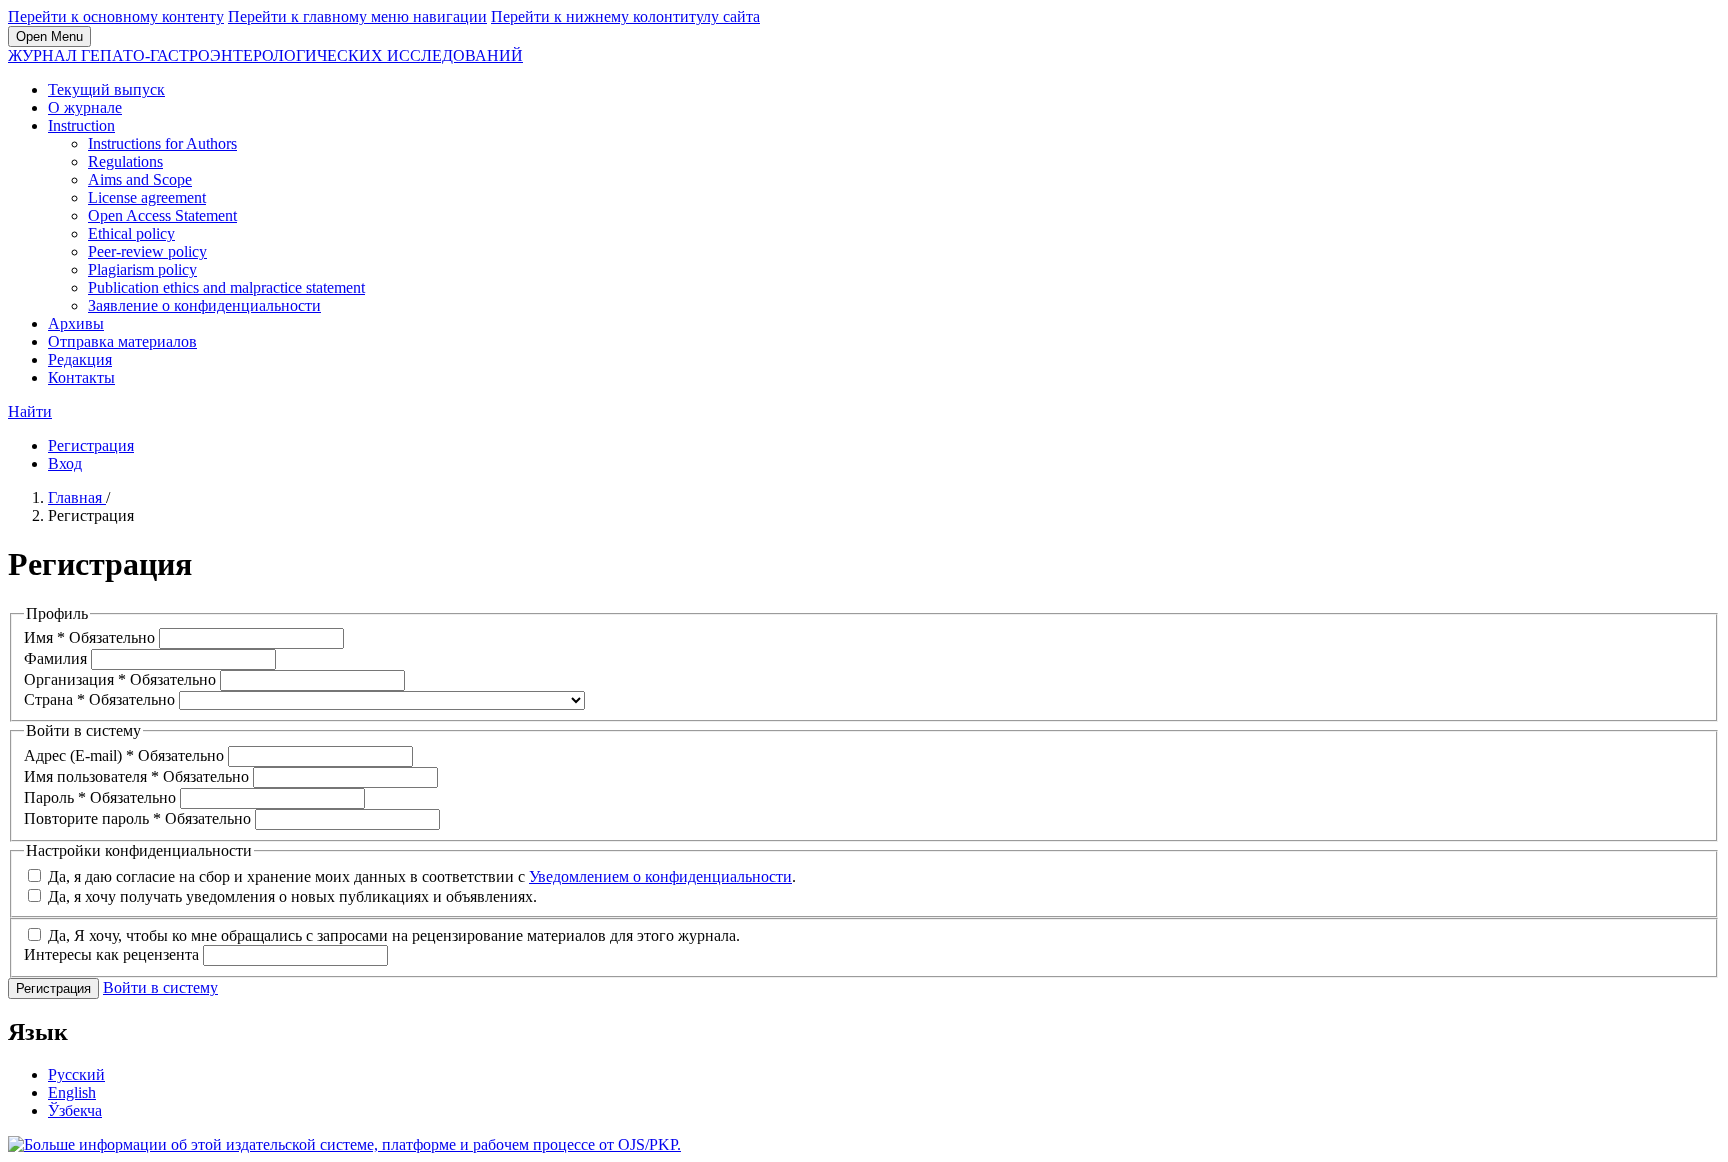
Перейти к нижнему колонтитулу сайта (625, 16)
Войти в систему (160, 987)
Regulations (125, 161)
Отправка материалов (122, 341)
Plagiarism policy (142, 269)
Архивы (76, 323)
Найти (30, 411)
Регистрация (91, 445)
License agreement (147, 197)
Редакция (80, 359)
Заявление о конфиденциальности (204, 305)
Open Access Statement (162, 215)
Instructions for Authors (162, 143)
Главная (77, 497)
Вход (65, 463)
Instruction (81, 125)
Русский (76, 1074)
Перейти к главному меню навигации (357, 16)
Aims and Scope (140, 179)
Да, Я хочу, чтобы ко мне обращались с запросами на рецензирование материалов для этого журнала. (392, 935)
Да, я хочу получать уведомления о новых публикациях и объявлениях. (290, 896)
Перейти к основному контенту (116, 16)
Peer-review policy (147, 251)
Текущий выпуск (106, 89)
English (72, 1092)
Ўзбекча (75, 1110)
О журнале (85, 107)
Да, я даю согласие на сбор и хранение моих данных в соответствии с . (420, 876)
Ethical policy (131, 233)
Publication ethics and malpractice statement (226, 287)
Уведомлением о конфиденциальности (660, 876)
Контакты (81, 377)
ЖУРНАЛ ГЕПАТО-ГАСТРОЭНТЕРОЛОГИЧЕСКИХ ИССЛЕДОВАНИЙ (265, 55)
